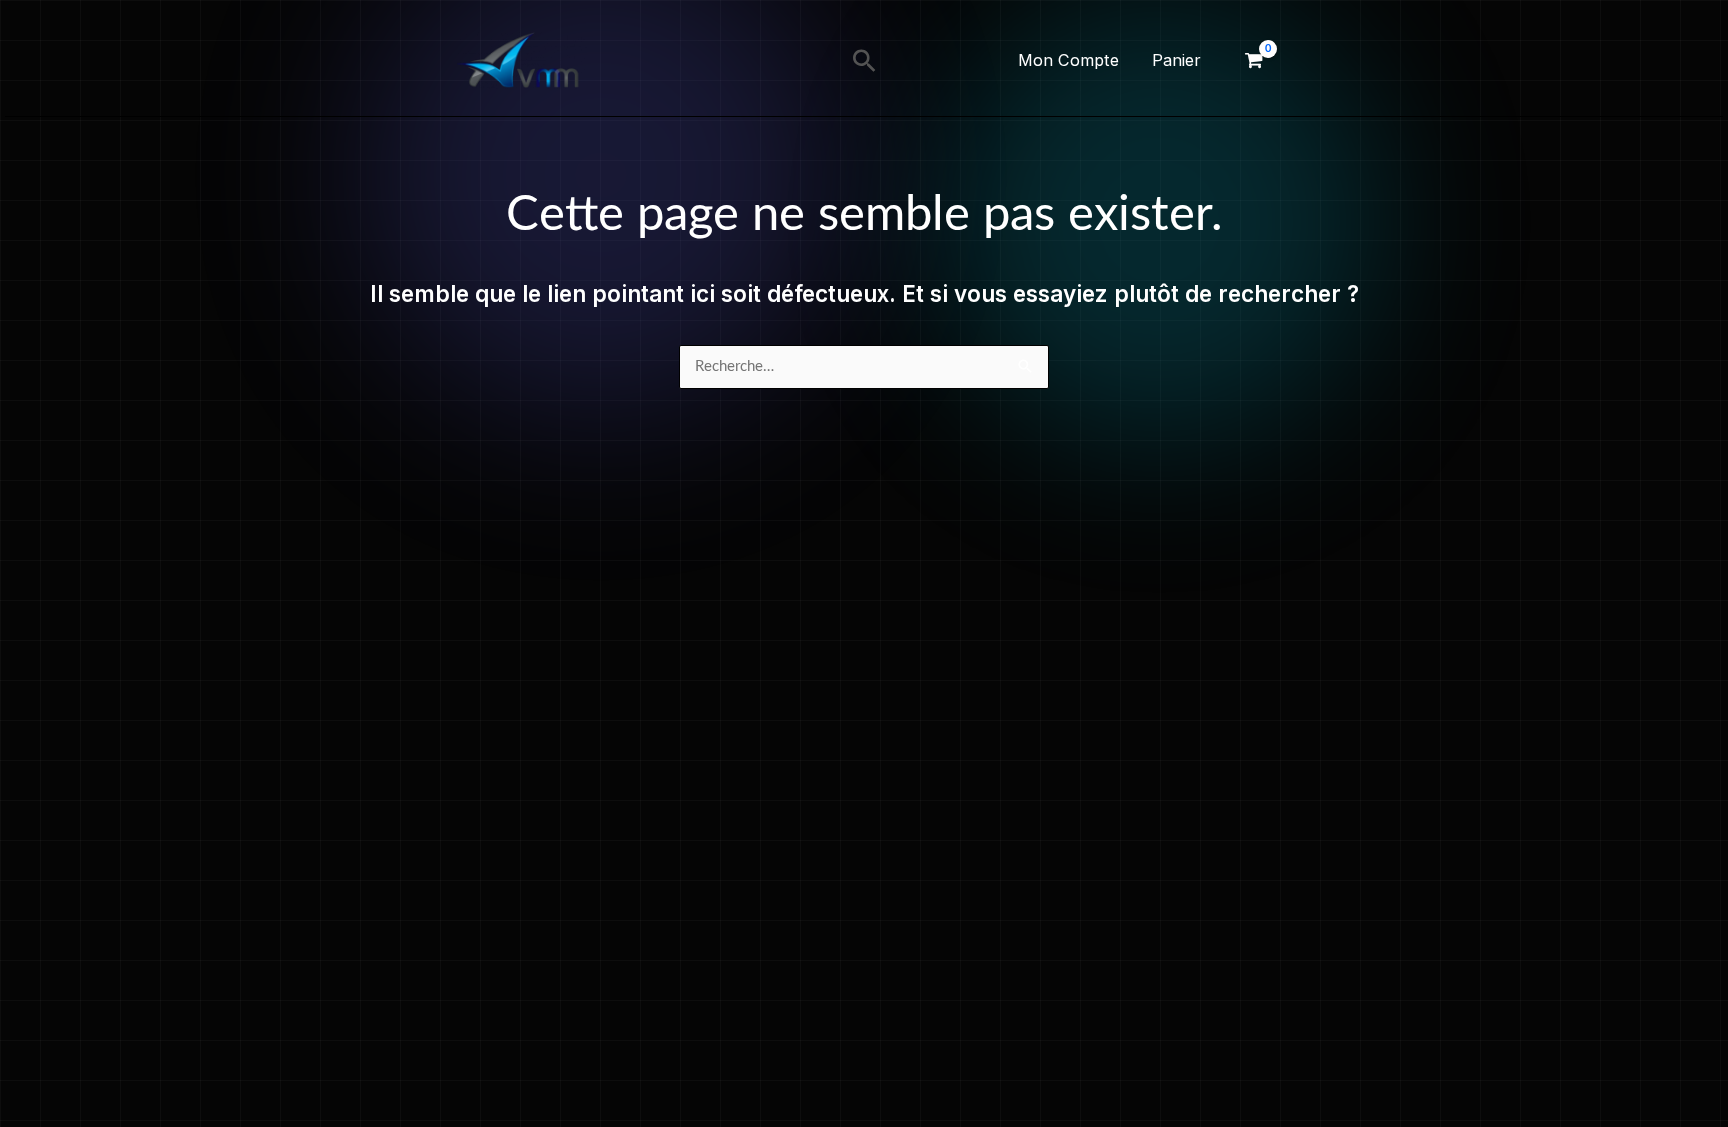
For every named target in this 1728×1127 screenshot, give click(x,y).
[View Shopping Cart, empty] (1254, 60)
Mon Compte (1068, 60)
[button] (864, 60)
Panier (1176, 60)
